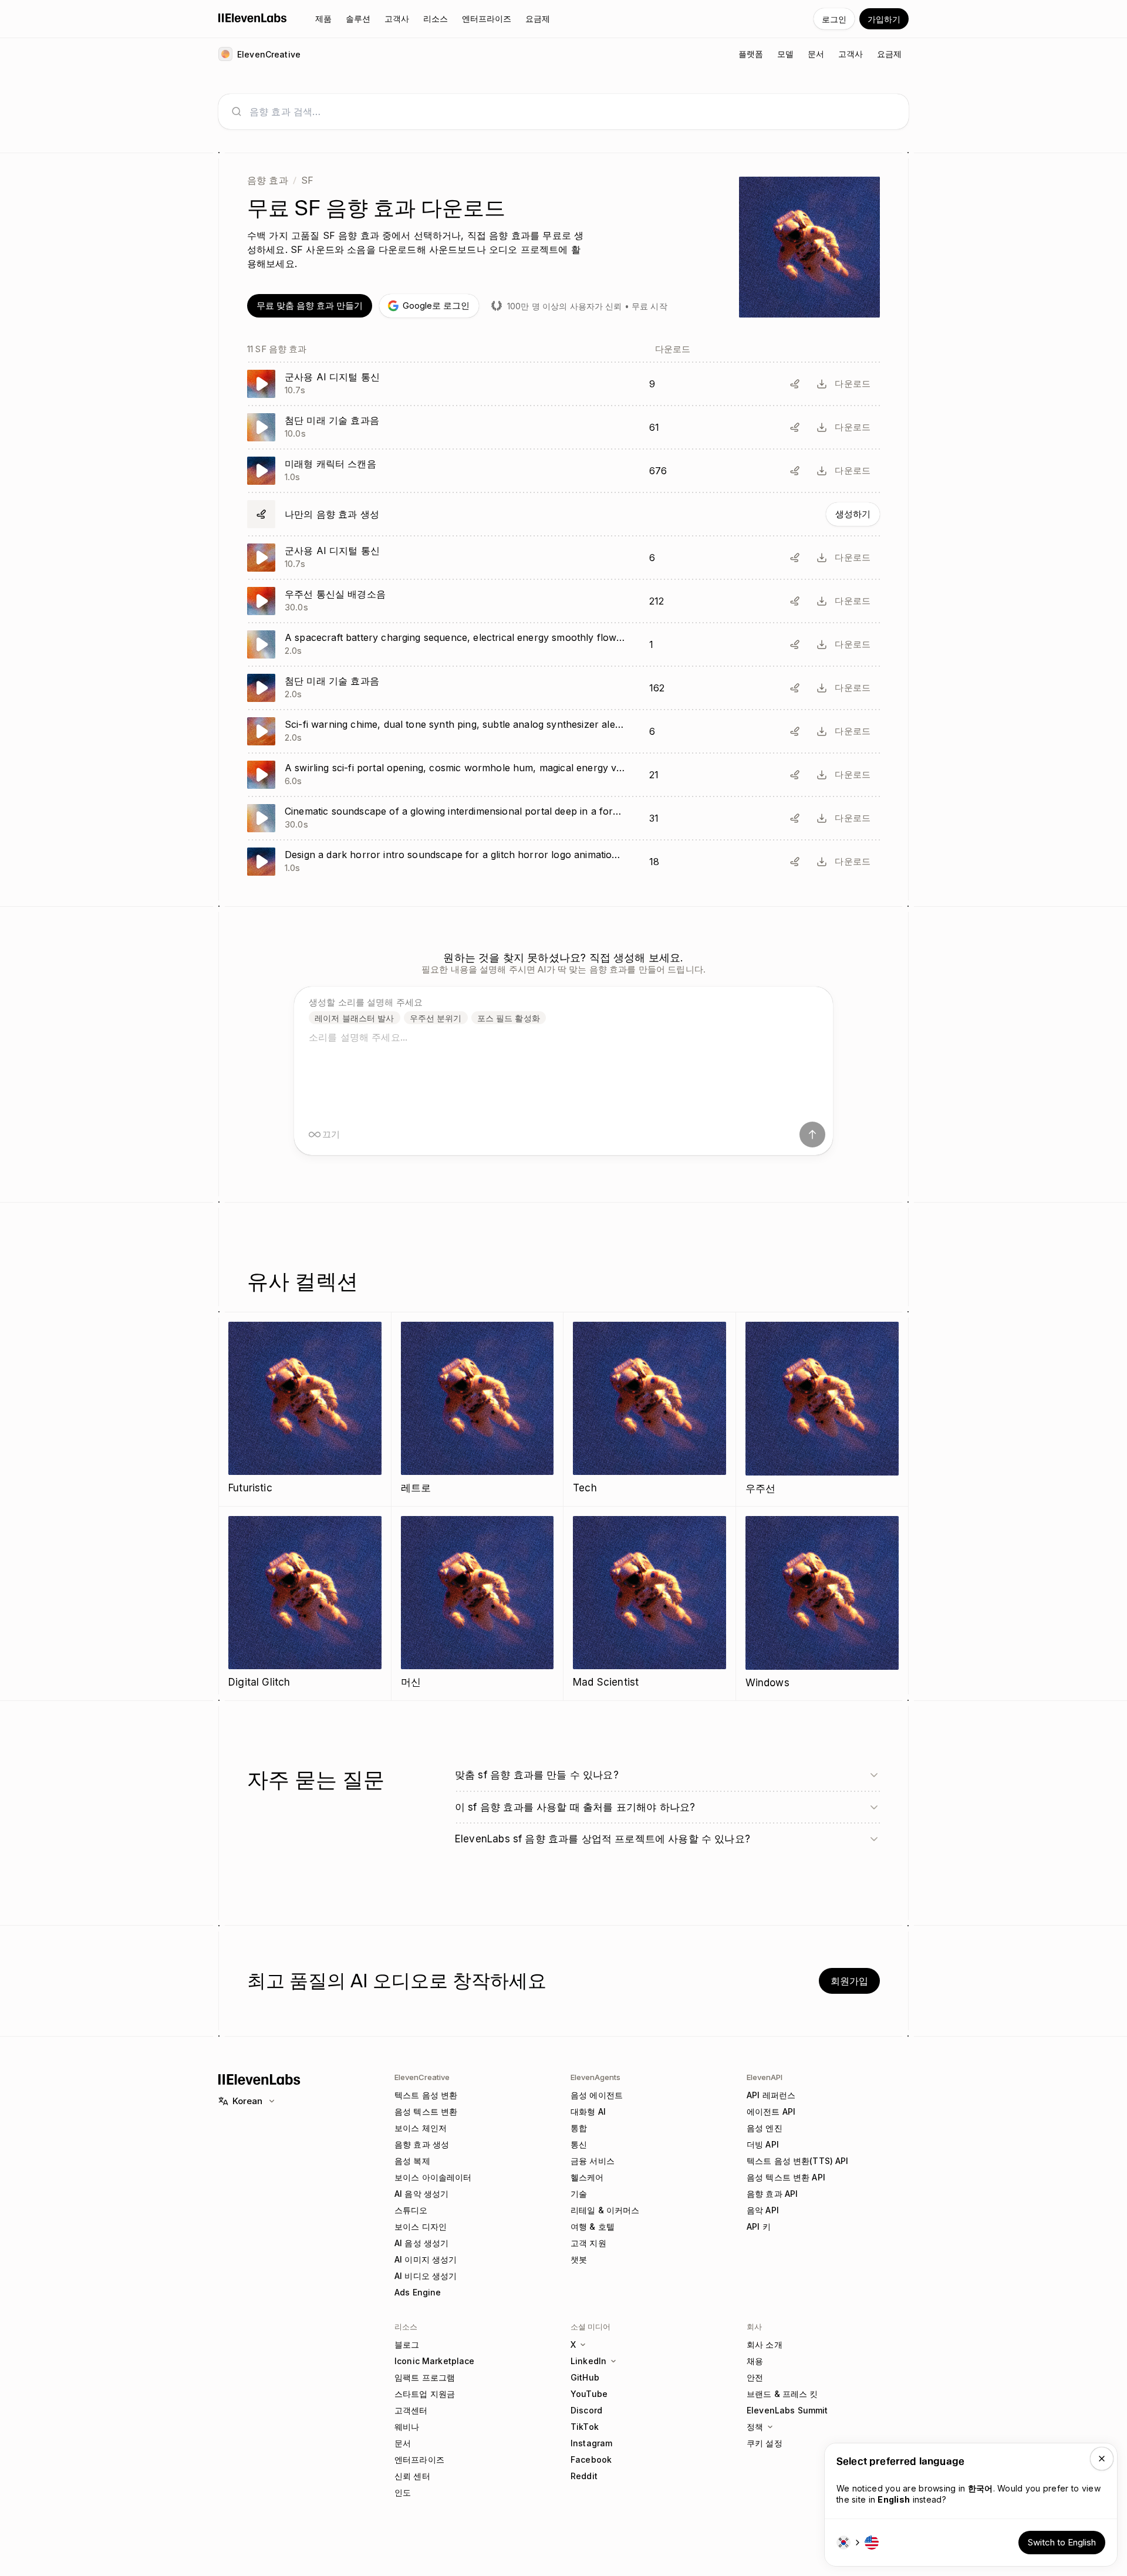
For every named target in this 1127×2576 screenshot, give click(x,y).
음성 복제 (412, 2161)
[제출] (812, 1135)
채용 (755, 2361)
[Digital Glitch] (305, 1603)
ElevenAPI (765, 2077)
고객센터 (411, 2410)
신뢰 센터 (412, 2476)
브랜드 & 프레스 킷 (782, 2394)
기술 (579, 2194)
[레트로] (478, 1409)
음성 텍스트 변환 (426, 2111)
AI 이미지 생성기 (426, 2259)
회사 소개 (765, 2344)
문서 (403, 2443)
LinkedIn (588, 2361)
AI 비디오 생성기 (426, 2276)
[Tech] (649, 1409)
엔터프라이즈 (419, 2459)
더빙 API (763, 2144)
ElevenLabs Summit (787, 2410)
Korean (247, 2101)
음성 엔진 (765, 2128)
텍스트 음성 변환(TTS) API (798, 2161)
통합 (579, 2128)
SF (307, 180)
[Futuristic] (305, 1409)
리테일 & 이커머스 (605, 2210)
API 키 (759, 2226)
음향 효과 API (772, 2194)
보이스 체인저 (421, 2128)
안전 (755, 2377)
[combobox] (573, 112)
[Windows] (822, 1603)
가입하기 (884, 19)
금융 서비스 (593, 2161)
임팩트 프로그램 (425, 2377)
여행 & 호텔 (593, 2226)
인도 (403, 2492)
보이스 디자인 (421, 2226)
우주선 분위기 (436, 1018)
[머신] (478, 1603)
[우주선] (822, 1409)
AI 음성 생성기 (421, 2243)
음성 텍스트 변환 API (786, 2177)
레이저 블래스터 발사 (355, 1018)
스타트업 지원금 (425, 2394)
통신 (579, 2144)
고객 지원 (588, 2243)
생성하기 (853, 514)
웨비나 (407, 2427)
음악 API (763, 2210)
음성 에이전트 (597, 2095)
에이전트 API (771, 2111)
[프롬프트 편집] (795, 384)
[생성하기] (563, 514)
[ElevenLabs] (253, 18)
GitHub (585, 2377)
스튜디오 (411, 2210)
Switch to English (1062, 2542)
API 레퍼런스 (771, 2095)
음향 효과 (268, 180)
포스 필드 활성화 (509, 1018)
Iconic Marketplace (435, 2361)
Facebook (591, 2459)
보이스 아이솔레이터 (433, 2177)
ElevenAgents (595, 2077)
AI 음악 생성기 (421, 2194)
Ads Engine (418, 2292)
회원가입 (849, 1981)
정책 (755, 2427)
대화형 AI (588, 2111)
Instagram (591, 2443)
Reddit (584, 2476)
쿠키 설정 (765, 2443)
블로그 (407, 2344)
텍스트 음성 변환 (426, 2095)
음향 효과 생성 (422, 2144)
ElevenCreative (422, 2077)
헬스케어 (587, 2177)
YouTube (589, 2394)
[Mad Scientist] (649, 1603)
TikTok (585, 2427)
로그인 (834, 19)
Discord (586, 2410)
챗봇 (579, 2259)
